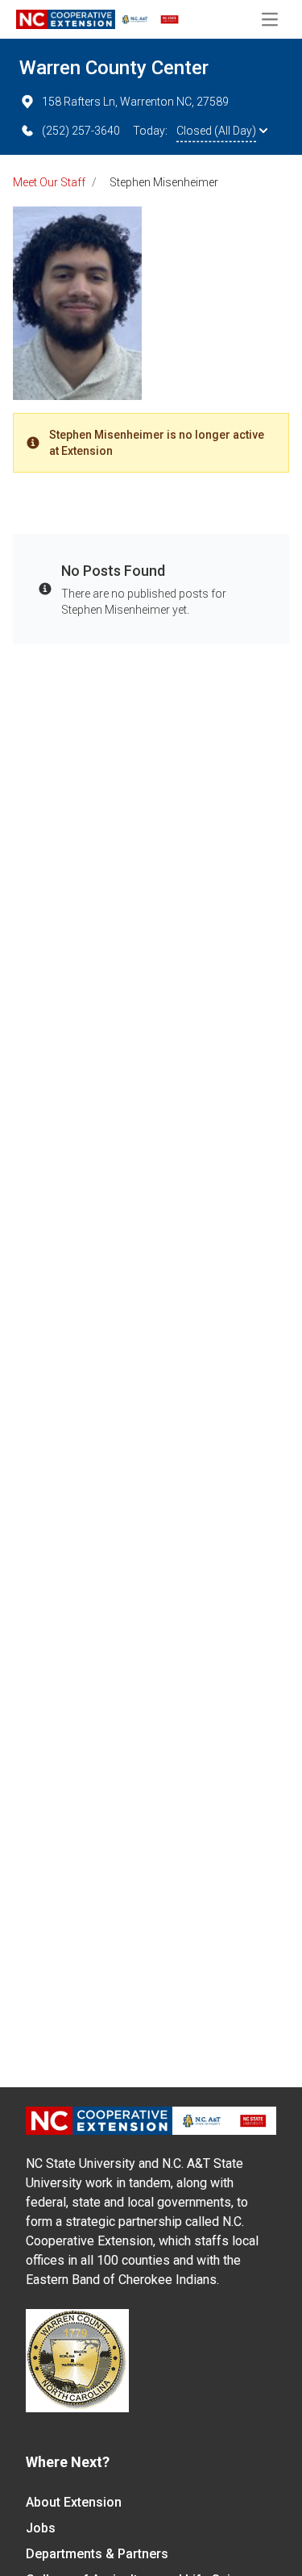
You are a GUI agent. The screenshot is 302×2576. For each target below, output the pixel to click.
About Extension (74, 2502)
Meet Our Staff (49, 182)
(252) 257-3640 (81, 131)
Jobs (41, 2528)
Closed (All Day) (216, 131)
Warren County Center (114, 68)
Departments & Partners (97, 2554)
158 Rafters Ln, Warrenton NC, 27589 (135, 102)
